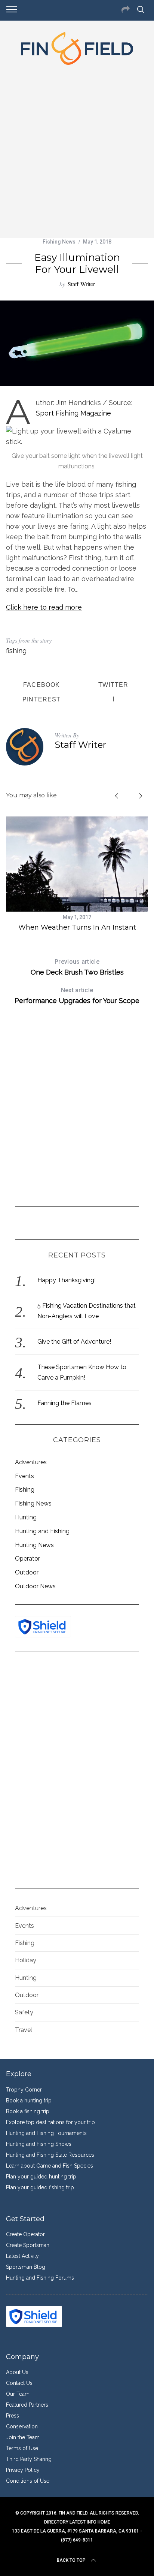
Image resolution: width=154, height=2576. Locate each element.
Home (104, 2522)
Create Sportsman (28, 2245)
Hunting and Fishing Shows (39, 2144)
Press (13, 2416)
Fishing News (59, 242)
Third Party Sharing (29, 2459)
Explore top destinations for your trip (50, 2122)
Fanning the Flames (64, 1403)
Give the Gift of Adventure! (74, 1342)
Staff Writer (81, 284)
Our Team (18, 2394)
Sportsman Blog (26, 2267)
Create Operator (25, 2234)
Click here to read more (44, 607)
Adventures (31, 1462)
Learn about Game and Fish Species (50, 2166)
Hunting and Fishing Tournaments (46, 2133)
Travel (24, 2030)
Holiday (26, 1960)
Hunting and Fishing (42, 1531)
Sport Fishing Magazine (73, 413)
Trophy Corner (24, 2090)
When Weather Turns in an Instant (77, 927)
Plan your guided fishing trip (40, 2187)
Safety (24, 2012)
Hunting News (34, 1545)
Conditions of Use (28, 2481)
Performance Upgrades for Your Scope (77, 996)
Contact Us (19, 2383)
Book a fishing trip (28, 2111)
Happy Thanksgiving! (67, 1280)
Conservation (22, 2426)
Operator (27, 1559)
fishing (16, 651)
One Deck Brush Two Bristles (77, 967)
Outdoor (27, 1572)
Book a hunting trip (29, 2101)
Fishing (25, 1490)
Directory (56, 2522)
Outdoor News (35, 1586)
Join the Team (23, 2437)
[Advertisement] (77, 150)
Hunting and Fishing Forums (40, 2278)
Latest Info (83, 2522)
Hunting (26, 1517)
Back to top (71, 2560)
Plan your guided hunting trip (41, 2177)
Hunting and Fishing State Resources (50, 2155)
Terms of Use (22, 2448)
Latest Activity (22, 2256)
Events (24, 1476)
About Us (17, 2372)
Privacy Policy (23, 2470)
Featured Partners (27, 2405)
